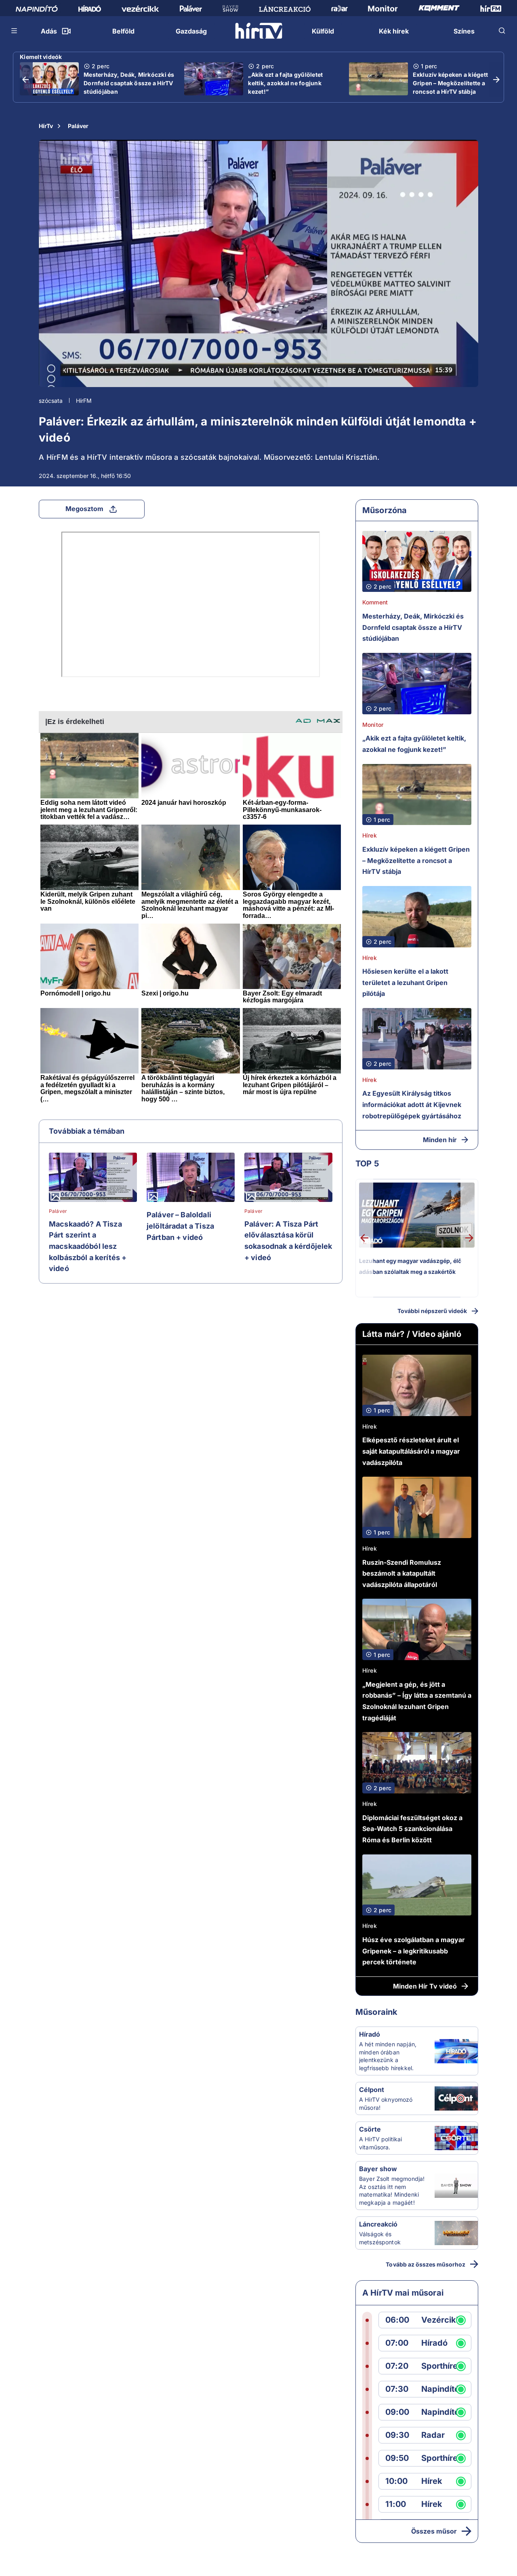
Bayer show (378, 2169)
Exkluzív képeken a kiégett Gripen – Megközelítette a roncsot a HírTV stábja (451, 83)
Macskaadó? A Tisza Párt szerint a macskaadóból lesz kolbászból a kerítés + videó (88, 1246)
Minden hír (440, 1140)
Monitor (373, 725)
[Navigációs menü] (15, 31)
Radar (433, 2435)
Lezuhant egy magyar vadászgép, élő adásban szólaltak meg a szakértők (410, 1266)
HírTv (46, 126)
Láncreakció (378, 2224)
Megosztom (84, 509)
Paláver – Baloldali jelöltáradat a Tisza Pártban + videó (180, 1226)
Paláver (78, 126)
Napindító (440, 2389)
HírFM (84, 401)
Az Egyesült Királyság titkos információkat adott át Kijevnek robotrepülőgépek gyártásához (412, 1104)
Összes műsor (434, 2531)
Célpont (372, 2090)
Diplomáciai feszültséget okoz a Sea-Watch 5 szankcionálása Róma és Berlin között (412, 1829)
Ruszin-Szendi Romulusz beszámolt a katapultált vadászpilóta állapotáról (402, 1573)
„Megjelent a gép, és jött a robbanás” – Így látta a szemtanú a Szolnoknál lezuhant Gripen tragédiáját (417, 1701)
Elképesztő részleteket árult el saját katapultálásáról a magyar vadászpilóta (411, 1451)
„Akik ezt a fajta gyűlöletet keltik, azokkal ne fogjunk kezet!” (285, 83)
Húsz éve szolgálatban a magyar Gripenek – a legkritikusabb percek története (414, 1951)
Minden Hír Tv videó (425, 1986)
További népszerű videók (432, 1311)
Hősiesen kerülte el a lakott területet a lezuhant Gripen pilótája (405, 982)
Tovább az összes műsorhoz (426, 2264)
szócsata (51, 401)
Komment (375, 602)
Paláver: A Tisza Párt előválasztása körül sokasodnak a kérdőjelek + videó (288, 1241)
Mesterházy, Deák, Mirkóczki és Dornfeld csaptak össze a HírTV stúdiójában (129, 83)
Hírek (370, 835)
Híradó (370, 2034)
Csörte (370, 2129)
